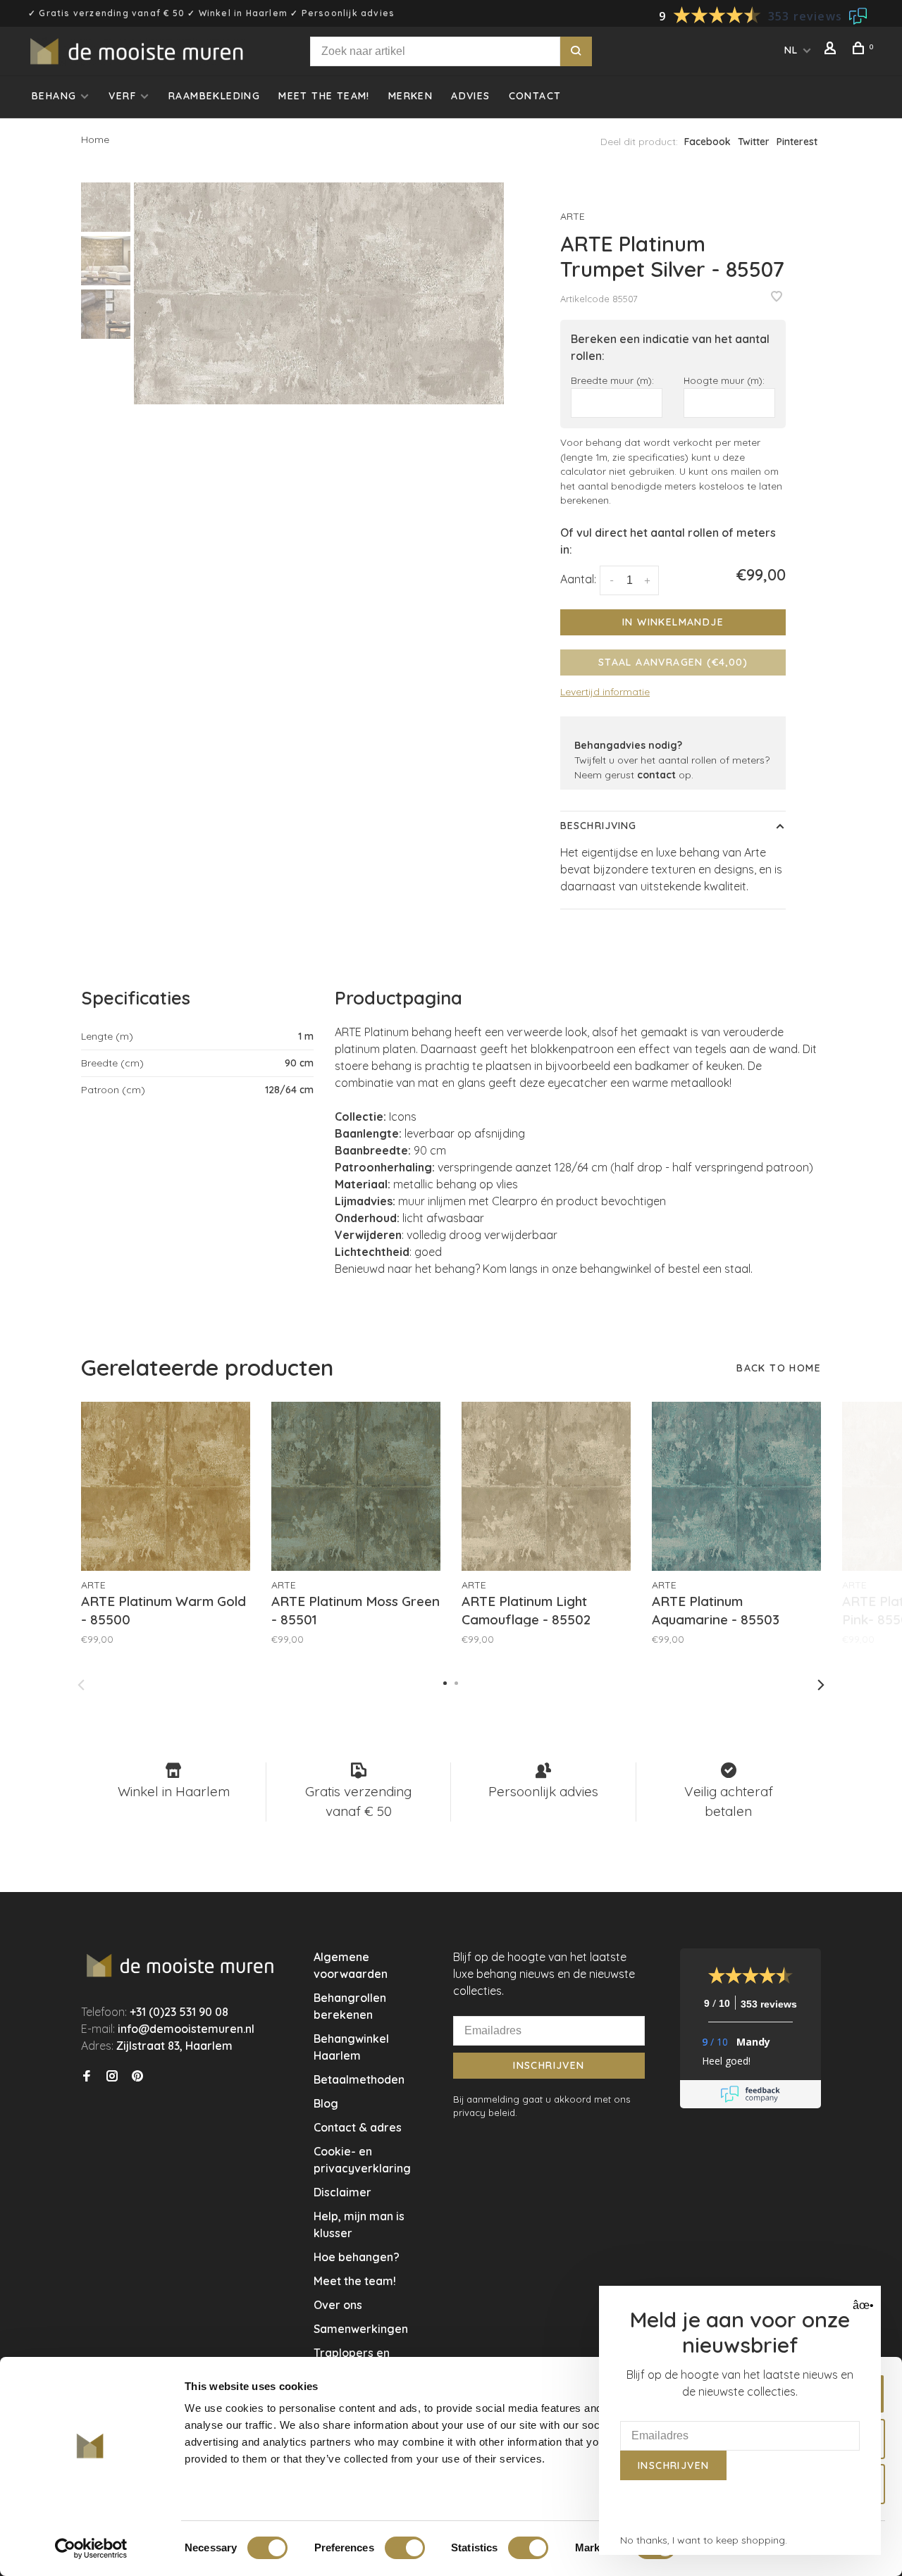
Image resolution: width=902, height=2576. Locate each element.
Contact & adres (358, 2127)
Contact (535, 96)
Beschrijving (598, 826)
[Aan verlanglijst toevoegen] (777, 297)
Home (95, 139)
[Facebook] (87, 2077)
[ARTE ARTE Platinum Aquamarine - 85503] (736, 1486)
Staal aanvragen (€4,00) (673, 662)
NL (791, 50)
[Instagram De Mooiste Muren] (112, 2077)
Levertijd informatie (605, 692)
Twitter (754, 142)
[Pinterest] (137, 2077)
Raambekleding (214, 96)
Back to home (779, 1368)
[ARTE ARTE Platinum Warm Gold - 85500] (166, 1486)
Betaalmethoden (359, 2079)
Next (821, 1685)
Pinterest (797, 142)
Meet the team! (324, 96)
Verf (122, 96)
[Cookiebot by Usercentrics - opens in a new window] (91, 2549)
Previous (81, 1685)
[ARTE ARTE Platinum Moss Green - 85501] (356, 1486)
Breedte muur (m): (612, 380)
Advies (470, 96)
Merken (410, 96)
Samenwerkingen (361, 2329)
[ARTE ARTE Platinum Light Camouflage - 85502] (546, 1486)
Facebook (708, 142)
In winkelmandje (673, 622)
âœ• (861, 2305)
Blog (326, 2103)
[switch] (405, 2548)
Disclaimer (342, 2192)
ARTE (573, 216)
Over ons (338, 2305)
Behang (54, 96)
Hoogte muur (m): (724, 380)
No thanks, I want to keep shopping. (704, 2540)
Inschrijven (549, 2065)
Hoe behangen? (357, 2257)
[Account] (832, 50)
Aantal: (578, 579)
